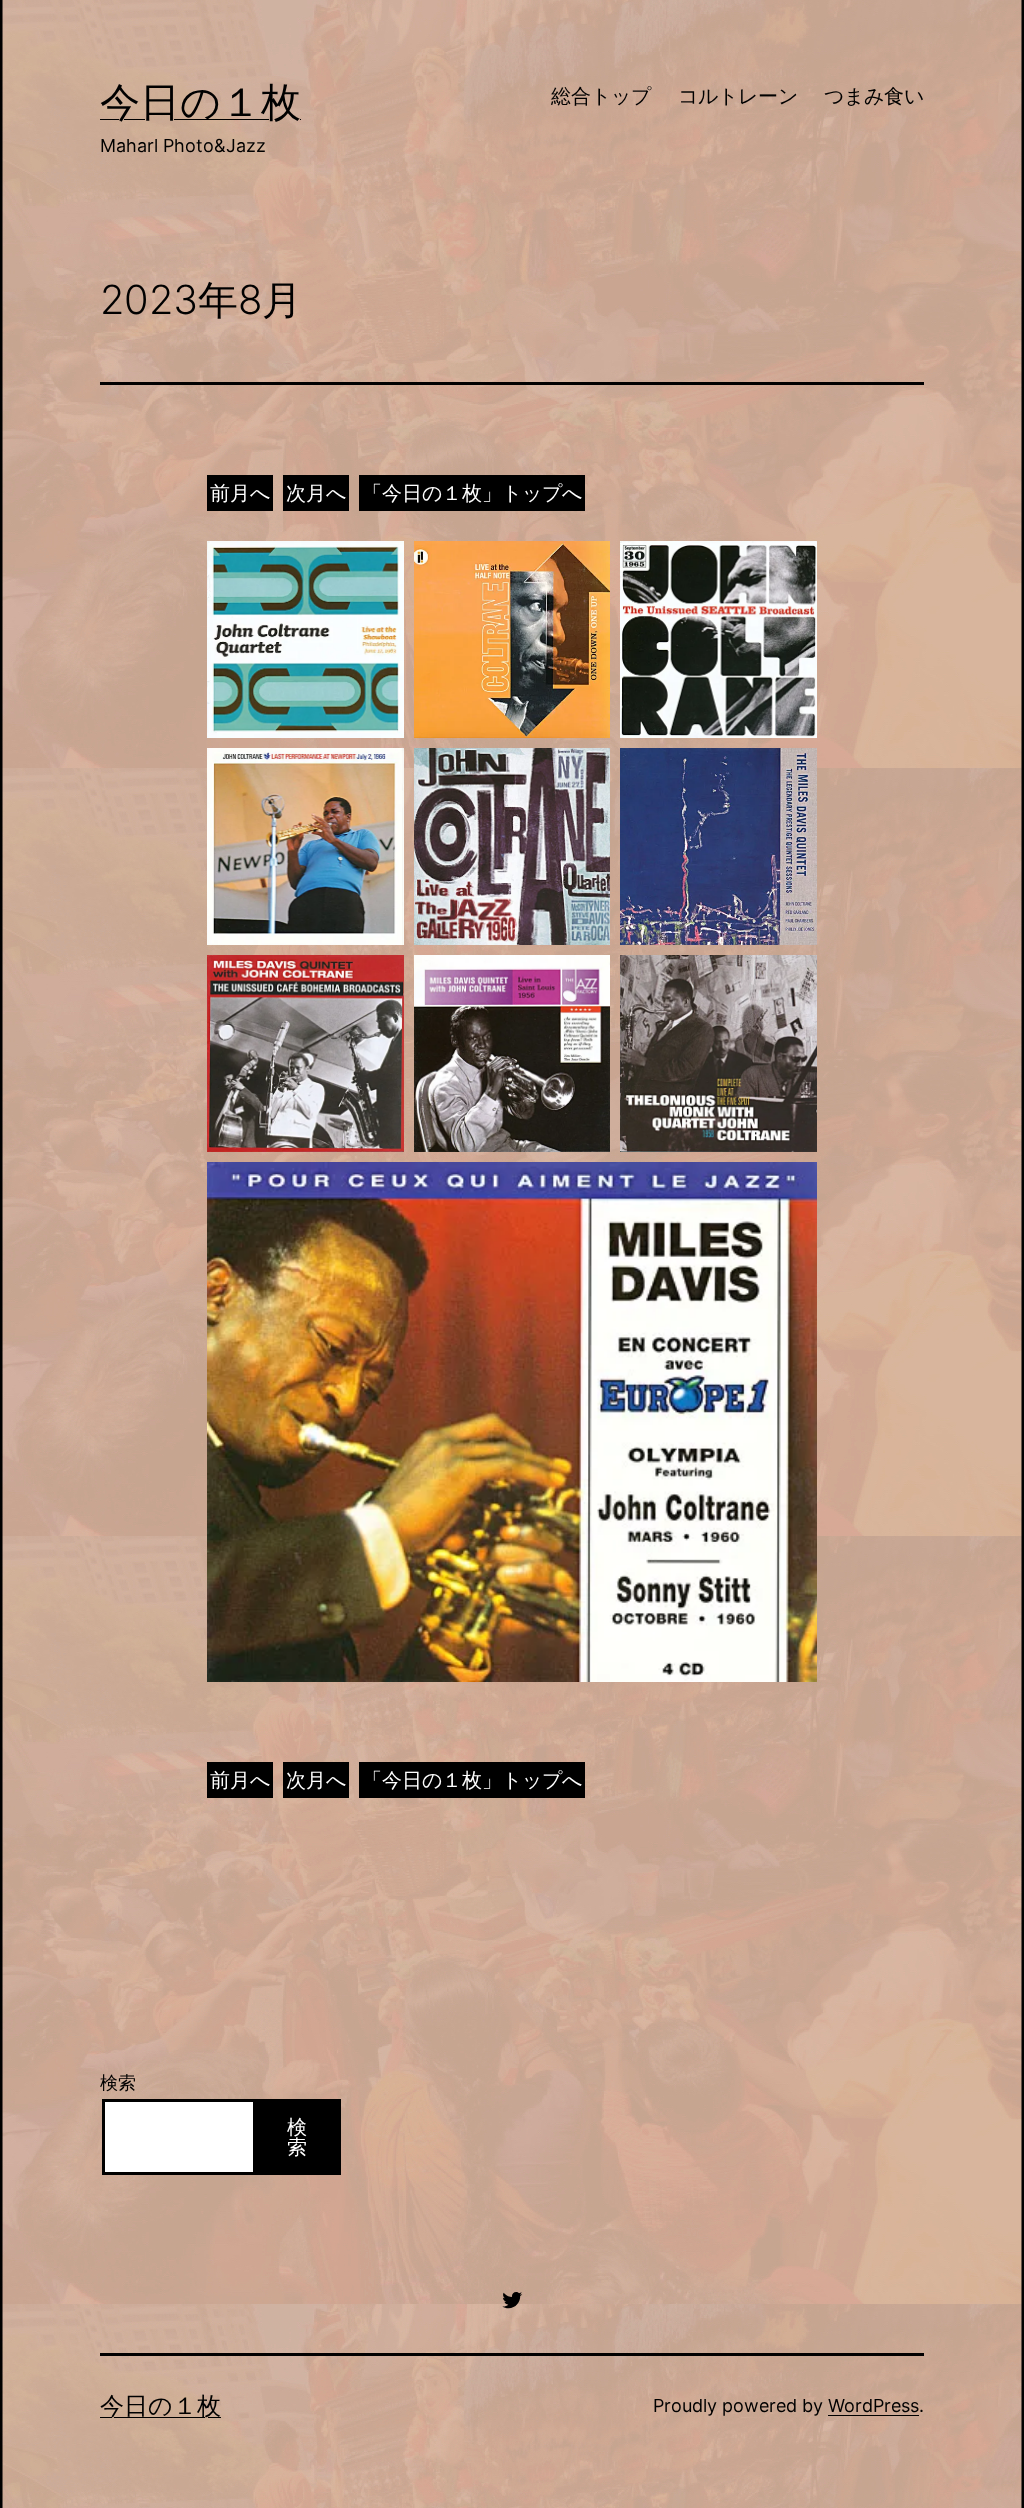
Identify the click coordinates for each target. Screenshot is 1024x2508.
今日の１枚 (200, 101)
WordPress (873, 2405)
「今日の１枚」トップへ (472, 493)
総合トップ (601, 96)
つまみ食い (874, 96)
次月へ (316, 493)
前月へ (240, 493)
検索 (118, 2082)
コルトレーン (738, 96)
